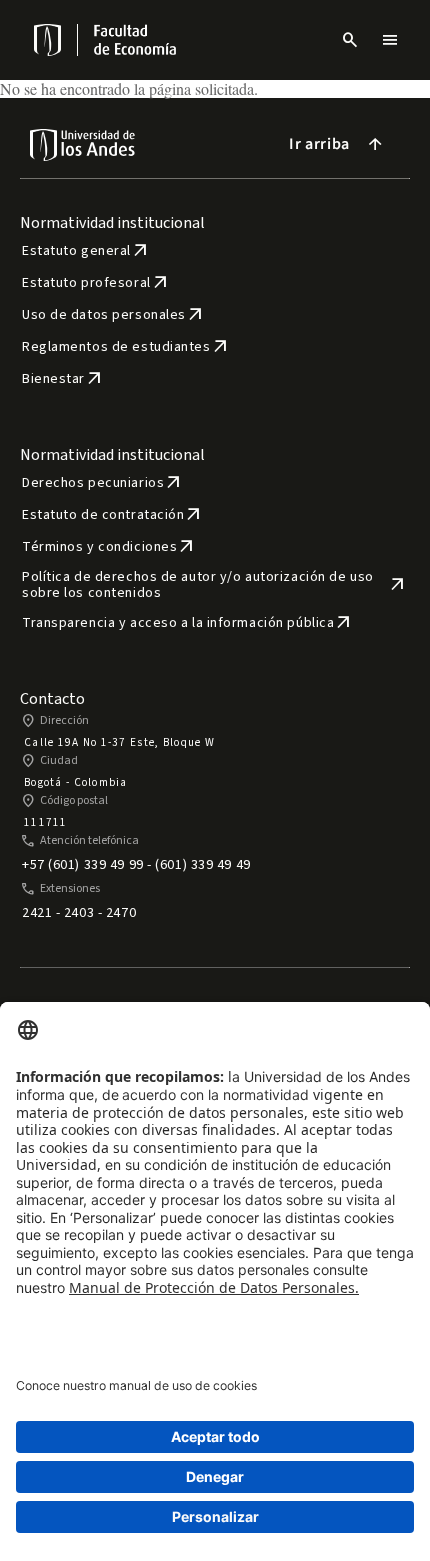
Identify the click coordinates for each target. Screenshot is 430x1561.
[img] (49, 40)
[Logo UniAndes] (46, 40)
